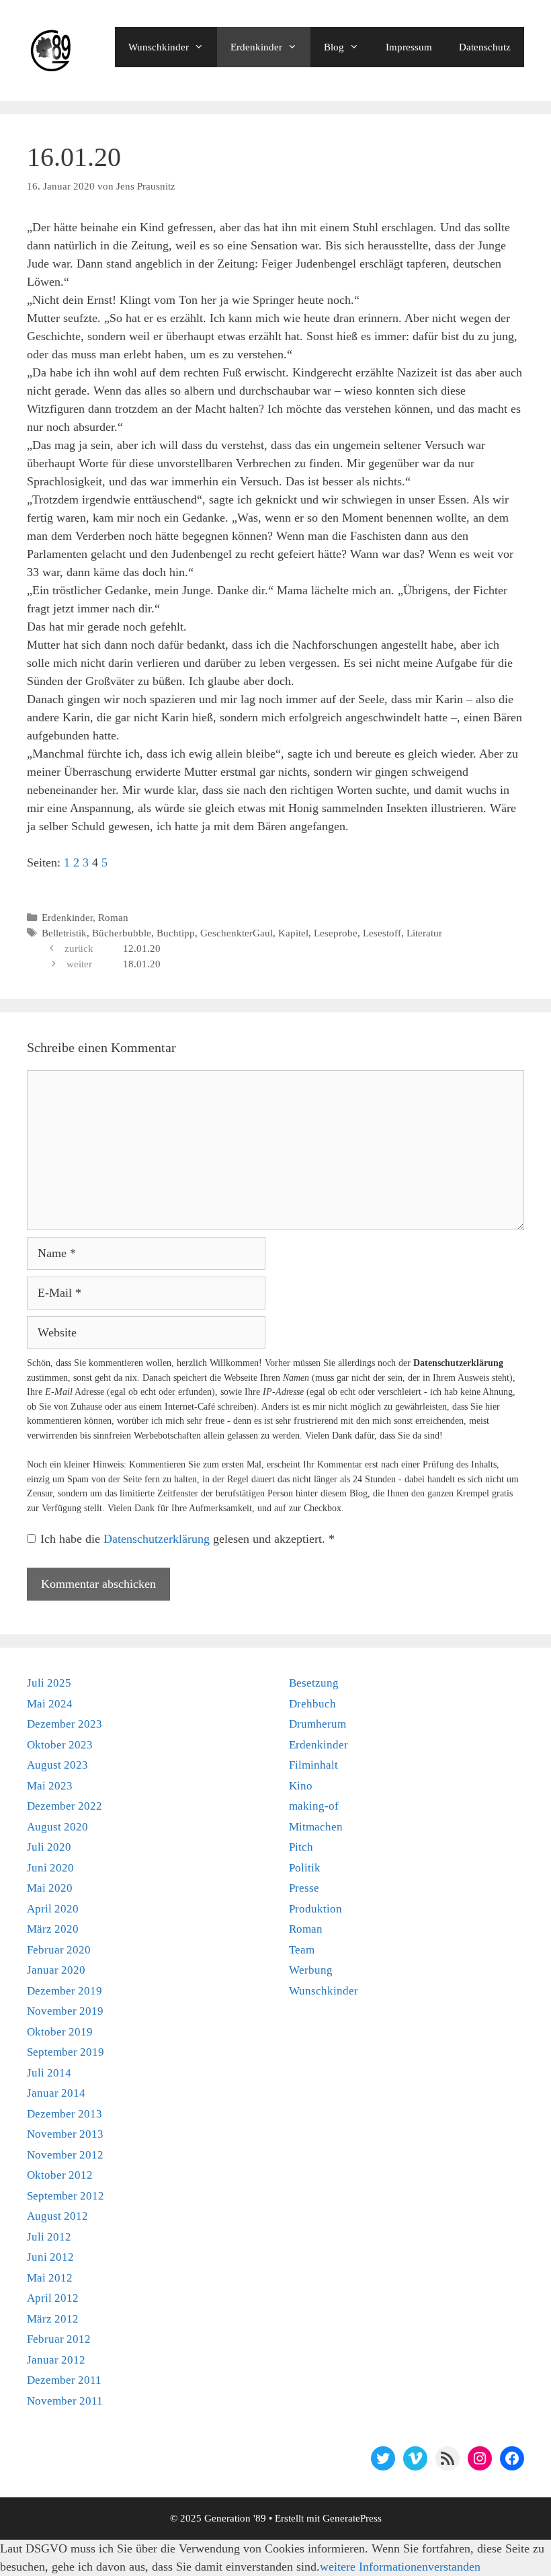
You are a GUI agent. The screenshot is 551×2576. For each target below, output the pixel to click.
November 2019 (65, 2011)
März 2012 (53, 2319)
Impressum (409, 47)
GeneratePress (352, 2518)
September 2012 (66, 2196)
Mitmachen (316, 1827)
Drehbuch (312, 1704)
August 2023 (57, 1765)
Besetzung (314, 1683)
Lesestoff (382, 933)
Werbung (311, 1970)
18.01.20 (142, 964)
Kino (301, 1786)
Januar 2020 (56, 1970)
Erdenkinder (256, 47)
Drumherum (317, 1724)
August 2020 (57, 1827)
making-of (314, 1806)
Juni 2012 (50, 2257)
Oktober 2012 (60, 2175)
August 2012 (57, 2216)
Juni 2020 (50, 1868)
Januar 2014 (56, 2093)
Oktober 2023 (60, 1745)
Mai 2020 (50, 1888)
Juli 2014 (49, 2073)
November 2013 (65, 2134)
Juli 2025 (49, 1683)
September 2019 (66, 2052)
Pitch (301, 1847)
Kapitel (293, 933)
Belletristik (64, 933)
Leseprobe (336, 933)
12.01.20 (142, 948)
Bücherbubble (122, 933)
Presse (304, 1888)
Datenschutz (485, 47)
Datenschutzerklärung (158, 1539)
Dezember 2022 (65, 1806)
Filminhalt (313, 1765)
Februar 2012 (59, 2339)
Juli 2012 (49, 2237)
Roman (113, 917)
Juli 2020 (49, 1847)
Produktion (315, 1909)
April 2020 (53, 1909)
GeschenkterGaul (237, 933)
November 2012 (65, 2155)
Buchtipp (176, 933)
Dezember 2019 (65, 1991)
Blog (334, 47)
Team (302, 1950)
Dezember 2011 (64, 2380)
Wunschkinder (159, 47)
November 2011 (65, 2401)
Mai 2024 (50, 1704)
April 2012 (53, 2298)
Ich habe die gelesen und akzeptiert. (187, 1539)
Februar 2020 (59, 1950)
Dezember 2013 (65, 2114)
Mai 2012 (50, 2278)
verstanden (454, 2567)
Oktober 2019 (60, 2032)
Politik (305, 1868)
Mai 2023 (50, 1786)
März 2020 (53, 1929)
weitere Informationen (374, 2567)
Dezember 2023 (65, 1724)
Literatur (424, 933)
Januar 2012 (56, 2360)
